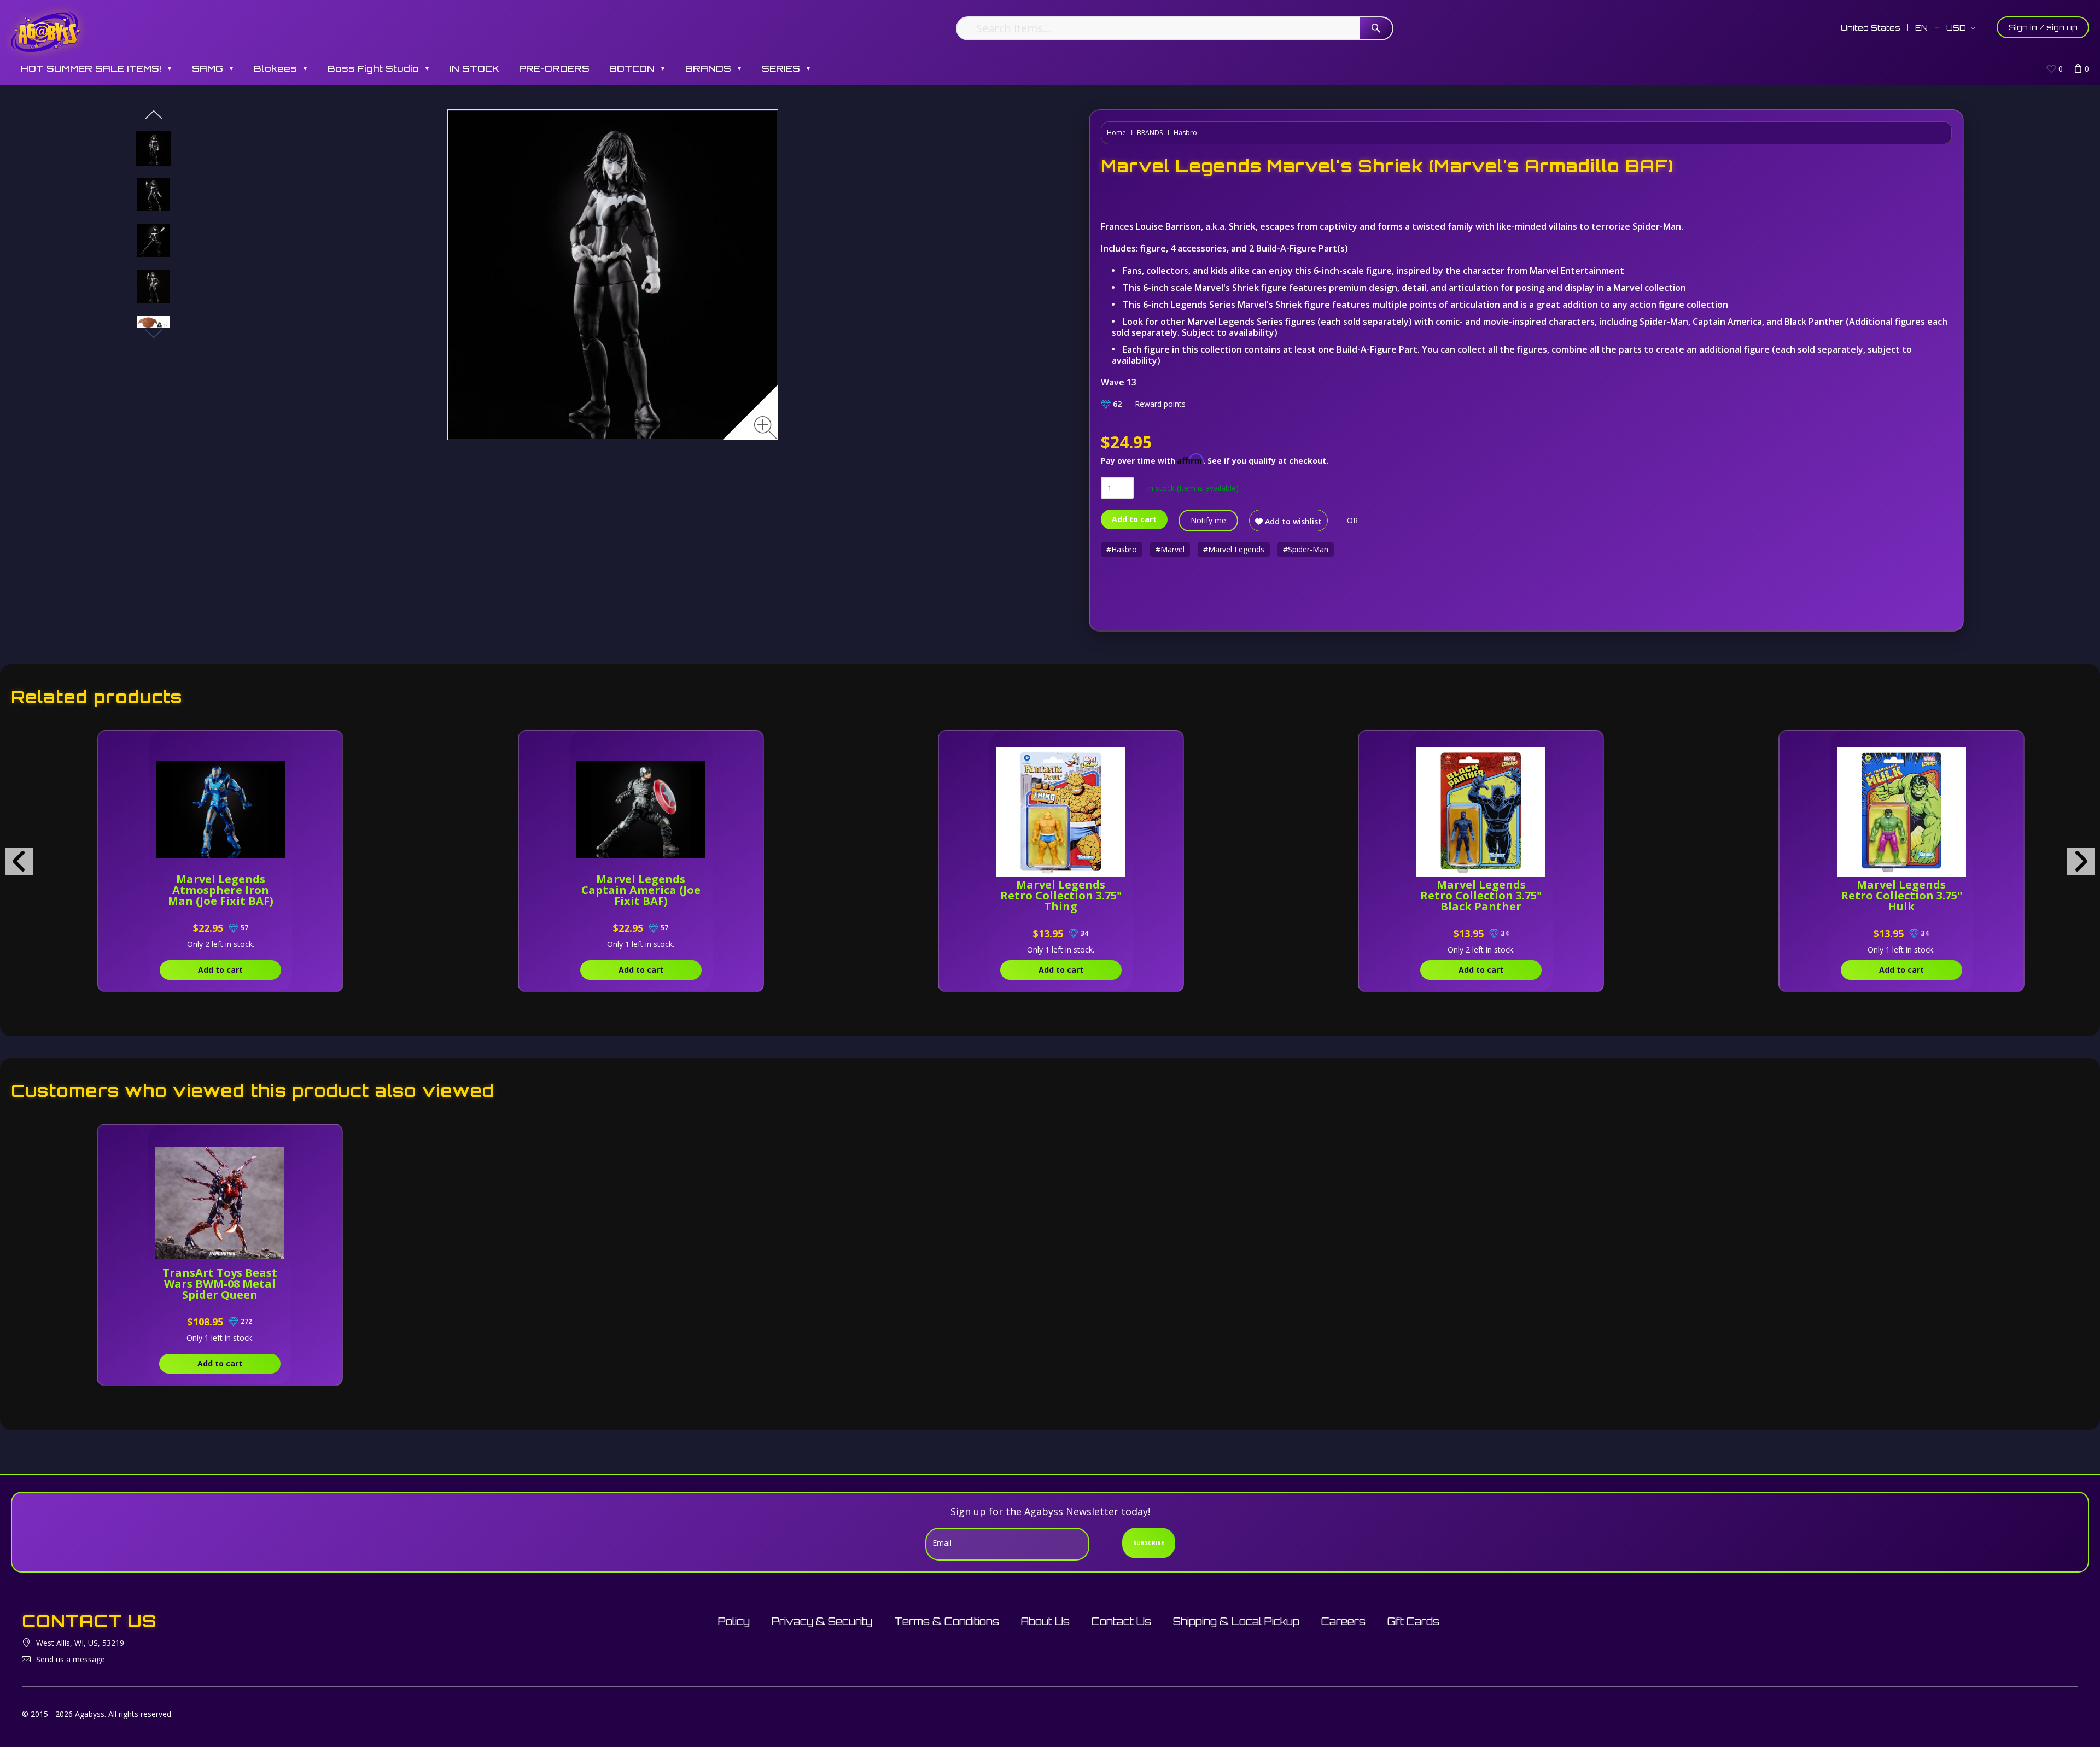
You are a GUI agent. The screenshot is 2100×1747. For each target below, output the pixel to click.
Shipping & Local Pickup (1236, 1621)
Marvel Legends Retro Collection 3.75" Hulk (1901, 895)
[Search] (1376, 28)
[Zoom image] (766, 428)
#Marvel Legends (1234, 549)
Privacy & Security (822, 1621)
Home (1116, 133)
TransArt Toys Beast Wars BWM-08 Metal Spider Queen (220, 1284)
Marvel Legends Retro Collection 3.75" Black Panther (1481, 895)
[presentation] (19, 861)
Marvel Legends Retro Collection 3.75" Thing (1061, 895)
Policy (734, 1621)
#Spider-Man (1306, 549)
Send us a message (71, 1659)
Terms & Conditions (947, 1621)
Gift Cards (1413, 1621)
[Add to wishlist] (284, 745)
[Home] (46, 31)
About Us (1045, 1621)
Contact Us (1121, 1621)
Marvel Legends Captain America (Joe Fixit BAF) (641, 890)
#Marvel (1170, 549)
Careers (1343, 1621)
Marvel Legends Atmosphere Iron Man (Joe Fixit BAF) (221, 890)
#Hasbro (1122, 549)
